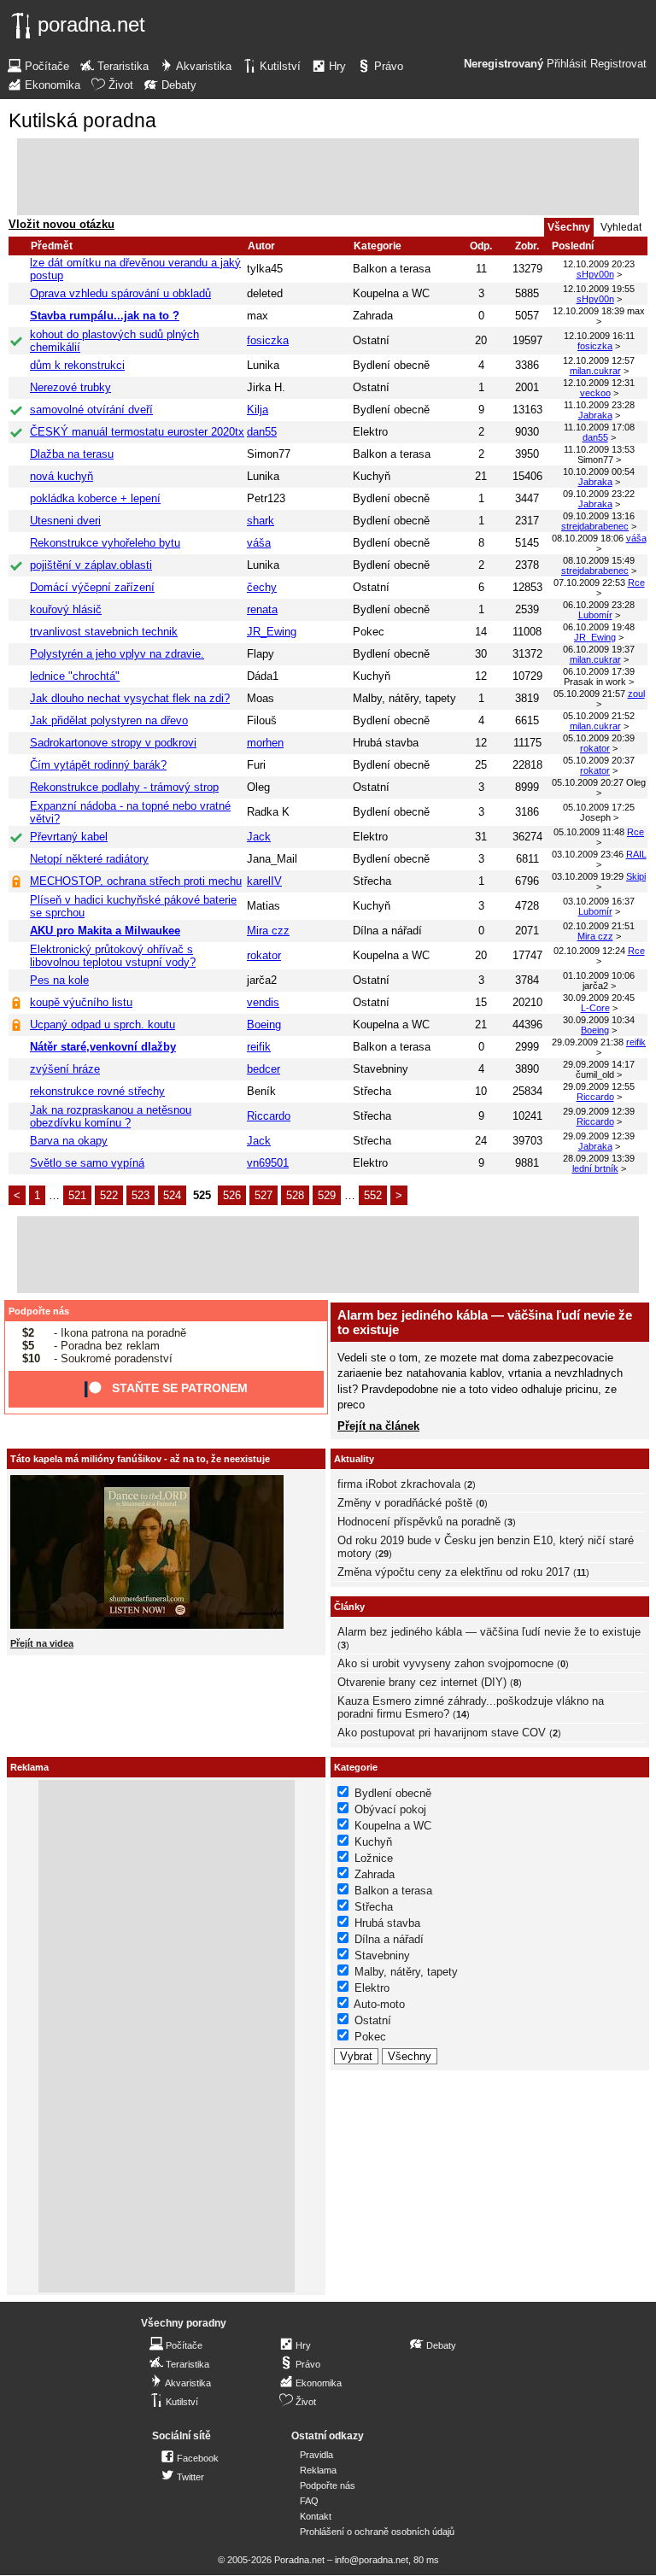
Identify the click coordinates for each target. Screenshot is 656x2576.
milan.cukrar (595, 371)
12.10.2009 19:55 (599, 289)
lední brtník (595, 1168)
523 (141, 1195)
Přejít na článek (378, 1426)
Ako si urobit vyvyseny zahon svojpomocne (445, 1663)
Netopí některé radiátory (89, 859)
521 (77, 1195)
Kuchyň (372, 476)
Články (349, 1607)
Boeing (264, 1025)
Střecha (372, 881)
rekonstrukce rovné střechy (97, 1091)
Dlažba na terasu (72, 454)
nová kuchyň (61, 476)
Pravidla (316, 2455)
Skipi (636, 876)
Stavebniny (381, 1069)
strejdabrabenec (595, 526)
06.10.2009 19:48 (599, 627)
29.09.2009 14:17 (599, 1064)
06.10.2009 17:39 (599, 671)
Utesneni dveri (65, 521)
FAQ (309, 2501)
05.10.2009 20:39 (599, 738)
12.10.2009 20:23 (599, 264)
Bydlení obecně (391, 365)
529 (327, 1195)
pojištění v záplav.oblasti (91, 565)
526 (232, 1195)
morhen (265, 743)
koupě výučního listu (81, 1002)
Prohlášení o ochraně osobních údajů (377, 2532)
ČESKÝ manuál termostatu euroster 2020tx (137, 432)
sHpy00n (595, 274)
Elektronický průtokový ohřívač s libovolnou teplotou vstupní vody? (113, 956)
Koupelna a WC (391, 293)
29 (384, 1554)
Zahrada (373, 316)
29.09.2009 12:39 (599, 1111)
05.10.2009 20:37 (599, 760)
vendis (263, 1002)
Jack (259, 837)
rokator (595, 748)
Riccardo (595, 1097)
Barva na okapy (69, 1141)
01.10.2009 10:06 (599, 975)
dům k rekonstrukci (77, 365)
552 (373, 1195)
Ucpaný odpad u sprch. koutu (102, 1025)
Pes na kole (59, 980)
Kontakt (316, 2516)
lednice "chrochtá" (75, 676)
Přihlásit (567, 64)
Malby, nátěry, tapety (404, 698)
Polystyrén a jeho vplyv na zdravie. (117, 654)
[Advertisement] (328, 177)
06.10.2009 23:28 (599, 605)
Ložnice (374, 1858)
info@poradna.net (372, 2560)
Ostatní (371, 340)
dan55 (262, 432)
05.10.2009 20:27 (588, 782)
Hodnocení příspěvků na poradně (419, 1522)
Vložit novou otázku (61, 224)
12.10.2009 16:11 (599, 336)
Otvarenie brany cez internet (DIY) (422, 1682)
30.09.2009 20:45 (599, 998)
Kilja (258, 410)
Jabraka (595, 415)
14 (461, 1714)
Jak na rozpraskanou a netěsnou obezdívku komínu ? (111, 1116)
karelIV (264, 881)
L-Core (595, 1008)
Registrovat (618, 64)
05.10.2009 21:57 (589, 694)
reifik (259, 1047)
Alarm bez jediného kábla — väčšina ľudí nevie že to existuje (489, 1632)
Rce (636, 583)
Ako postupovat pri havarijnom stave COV (442, 1733)
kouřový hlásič (66, 609)
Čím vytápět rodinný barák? (98, 765)
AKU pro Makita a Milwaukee (105, 931)
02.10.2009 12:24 (589, 951)
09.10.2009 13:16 (599, 516)
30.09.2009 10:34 (599, 1020)
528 (295, 1195)
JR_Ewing (272, 632)
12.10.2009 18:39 (589, 311)
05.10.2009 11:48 (589, 832)
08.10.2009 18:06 (588, 538)
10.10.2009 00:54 (599, 471)
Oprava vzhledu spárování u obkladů (120, 293)
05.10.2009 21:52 (599, 716)
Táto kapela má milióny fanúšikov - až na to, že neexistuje (140, 1459)
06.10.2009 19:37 (599, 649)
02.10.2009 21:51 (599, 926)
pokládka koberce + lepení (95, 498)
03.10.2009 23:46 (588, 854)
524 (172, 1195)
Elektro (370, 432)
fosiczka (268, 340)
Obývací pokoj (390, 1809)
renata (262, 609)
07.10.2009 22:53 (589, 583)
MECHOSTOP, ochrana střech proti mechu (136, 881)
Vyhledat (621, 227)
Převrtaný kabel (69, 837)
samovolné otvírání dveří (91, 410)
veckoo (595, 393)
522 (109, 1195)
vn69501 (268, 1163)
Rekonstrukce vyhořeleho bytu (105, 543)
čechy (262, 587)
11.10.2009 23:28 (599, 405)
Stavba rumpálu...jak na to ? (105, 316)
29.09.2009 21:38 (588, 1042)
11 (581, 1572)
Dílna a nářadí (387, 931)
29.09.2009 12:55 (599, 1086)
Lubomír (595, 615)
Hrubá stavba (386, 743)
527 (264, 1195)
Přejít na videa (42, 1643)
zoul (636, 694)
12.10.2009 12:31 (599, 383)
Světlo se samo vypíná (87, 1163)
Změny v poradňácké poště (405, 1503)
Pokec (369, 632)
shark (261, 521)
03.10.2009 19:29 (588, 876)
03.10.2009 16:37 (599, 901)
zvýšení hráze (65, 1069)
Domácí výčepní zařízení (92, 587)
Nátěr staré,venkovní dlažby (103, 1047)
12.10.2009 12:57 (599, 360)
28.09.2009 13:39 (599, 1158)
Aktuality (354, 1459)
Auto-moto (379, 2004)
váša (259, 543)
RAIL (636, 854)
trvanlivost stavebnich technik (104, 632)
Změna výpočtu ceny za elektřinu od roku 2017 (454, 1572)
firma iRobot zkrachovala (399, 1484)
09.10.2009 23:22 (599, 494)
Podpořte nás (39, 1311)
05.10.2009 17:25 (599, 807)
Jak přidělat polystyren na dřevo (109, 720)
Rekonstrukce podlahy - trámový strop (124, 787)
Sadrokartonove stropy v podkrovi (113, 743)
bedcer (264, 1069)
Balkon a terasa (392, 269)
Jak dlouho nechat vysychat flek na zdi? (130, 698)
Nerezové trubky (70, 387)
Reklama (318, 2470)
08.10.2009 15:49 (599, 560)
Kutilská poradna (82, 120)
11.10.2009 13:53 (599, 449)
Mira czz (268, 931)
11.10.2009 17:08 (599, 427)
